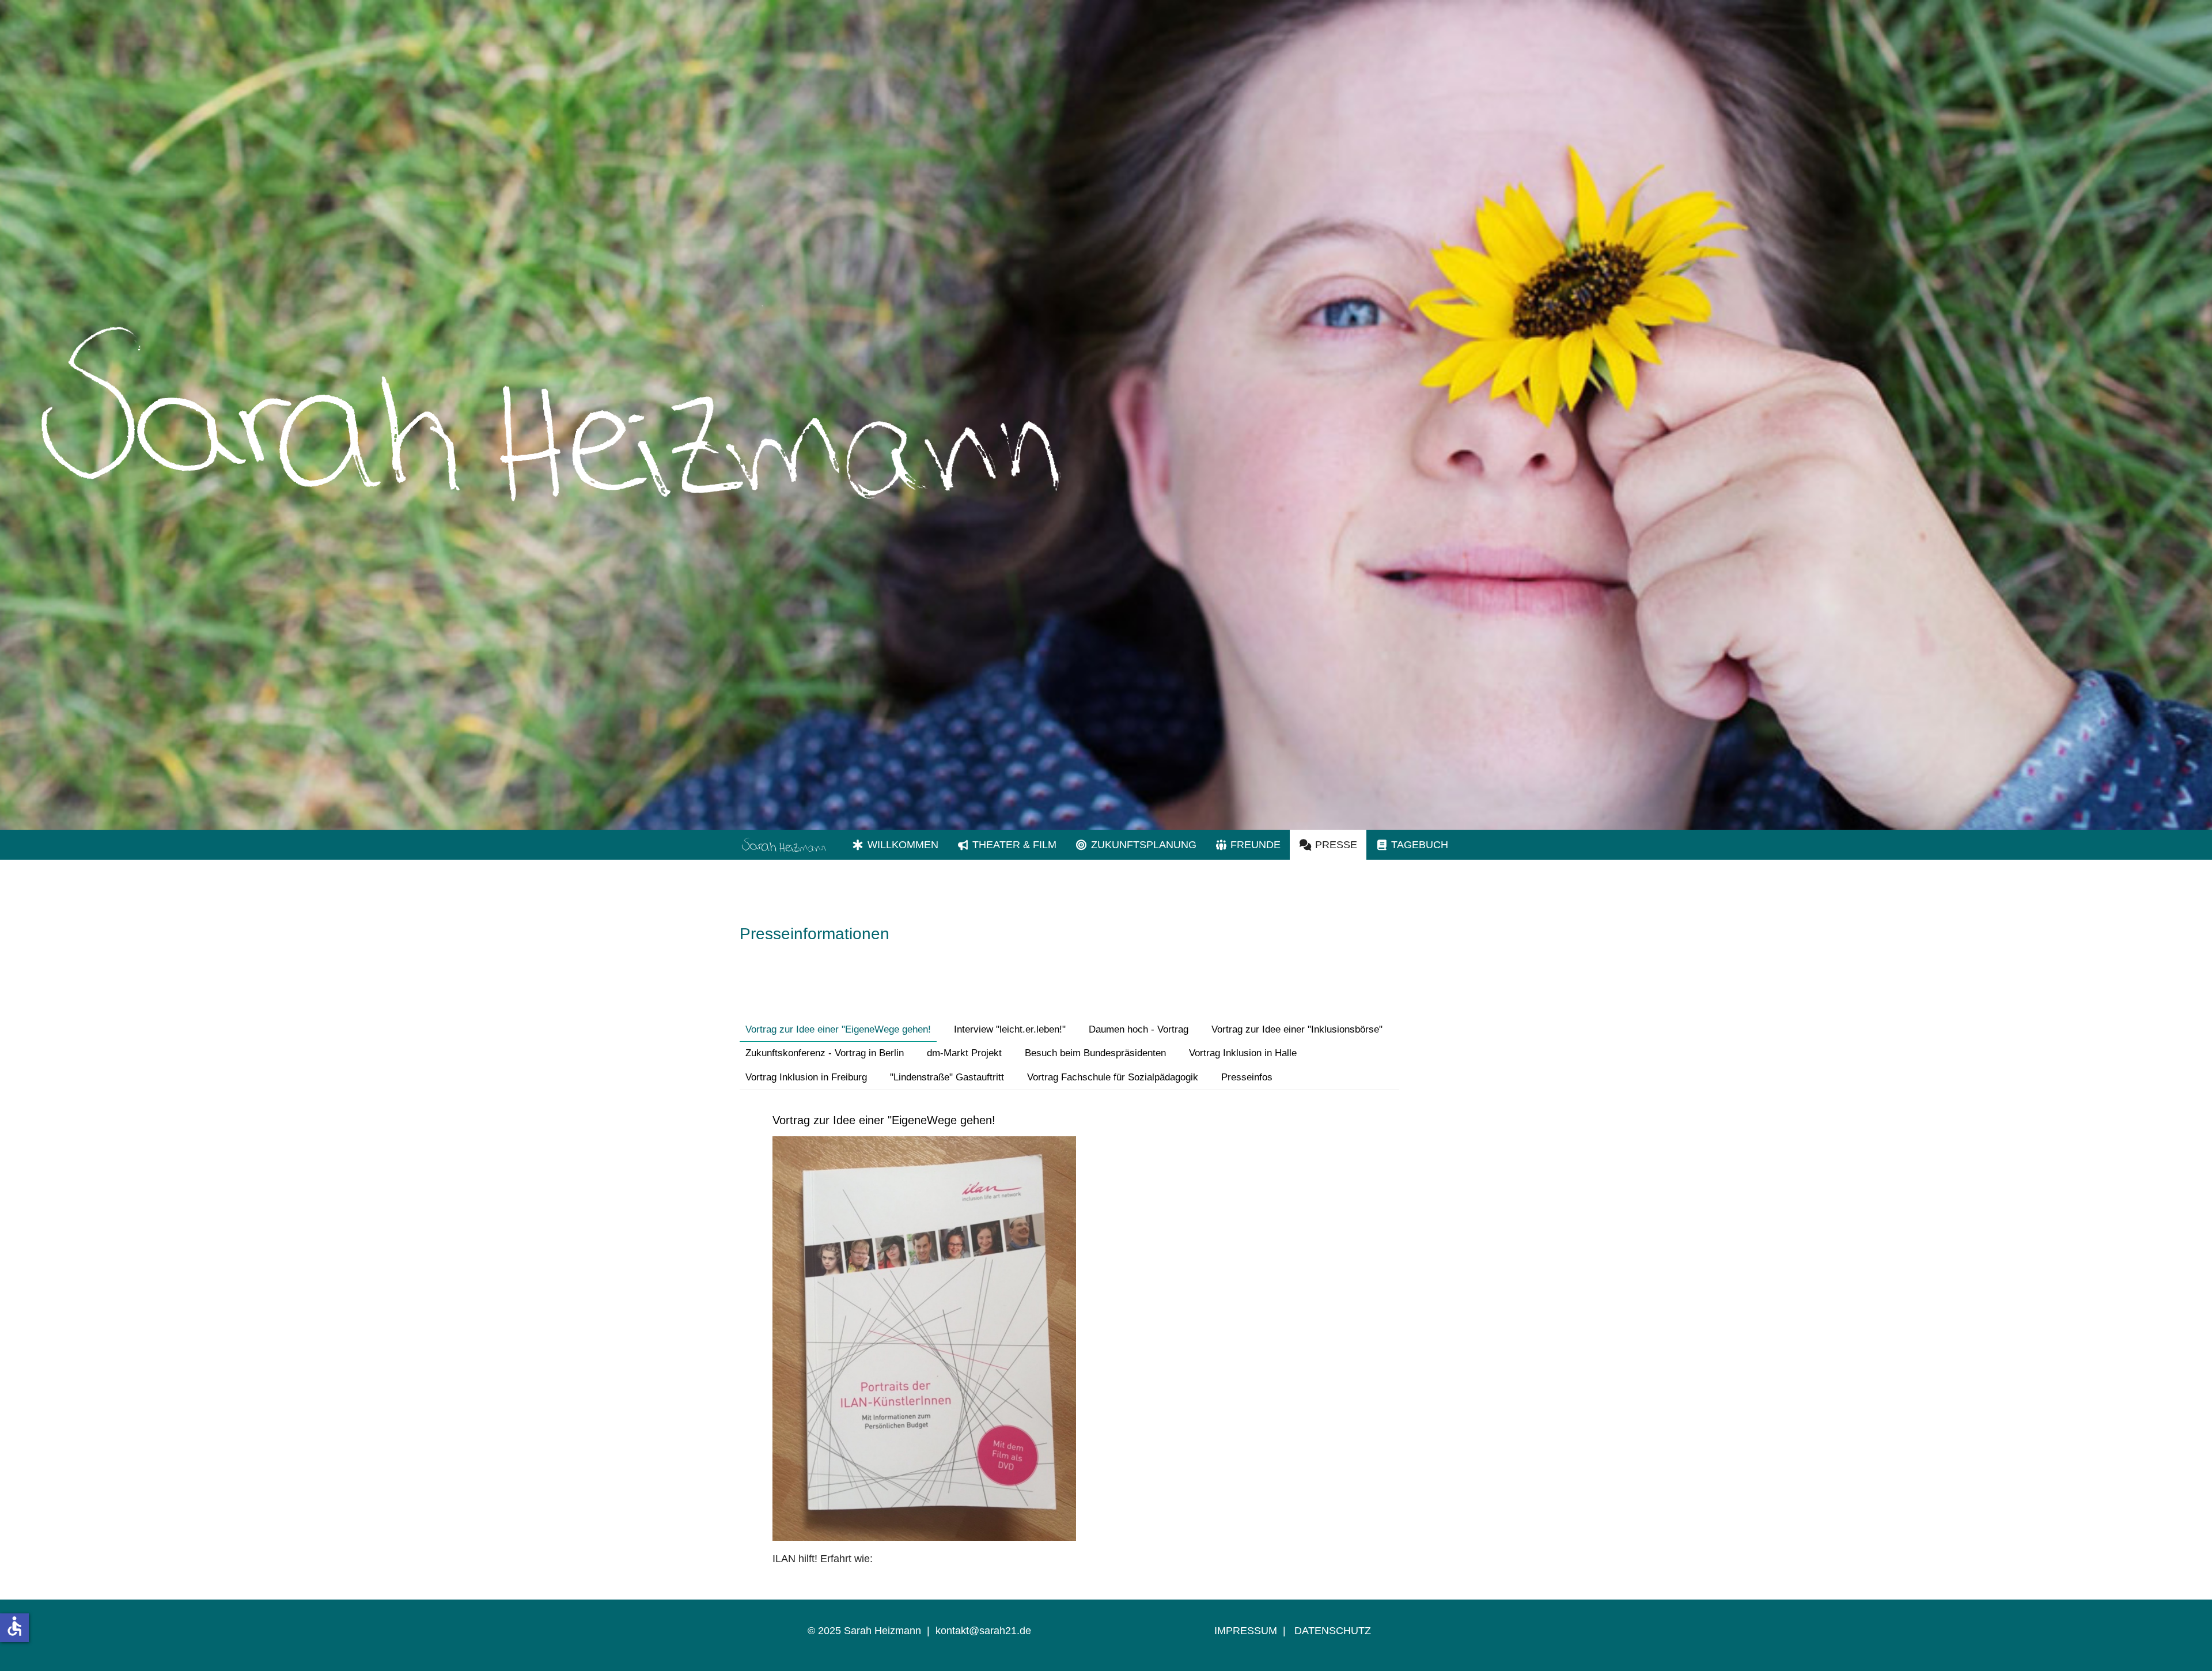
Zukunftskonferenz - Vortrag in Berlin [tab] (825, 1053)
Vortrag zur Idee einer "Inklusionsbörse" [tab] (1297, 1029)
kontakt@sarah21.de (983, 1631)
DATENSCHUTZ (1333, 1631)
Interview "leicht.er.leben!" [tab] (1010, 1029)
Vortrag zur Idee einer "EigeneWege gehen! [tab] (838, 1029)
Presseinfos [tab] (1247, 1077)
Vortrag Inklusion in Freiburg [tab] (806, 1077)
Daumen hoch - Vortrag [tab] (1139, 1029)
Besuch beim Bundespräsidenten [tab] (1095, 1053)
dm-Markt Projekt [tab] (964, 1053)
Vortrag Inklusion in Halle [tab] (1243, 1053)
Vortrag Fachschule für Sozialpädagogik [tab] (1113, 1077)
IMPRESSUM (1246, 1631)
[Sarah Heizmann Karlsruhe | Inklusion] (783, 845)
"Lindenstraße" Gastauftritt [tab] (947, 1077)
